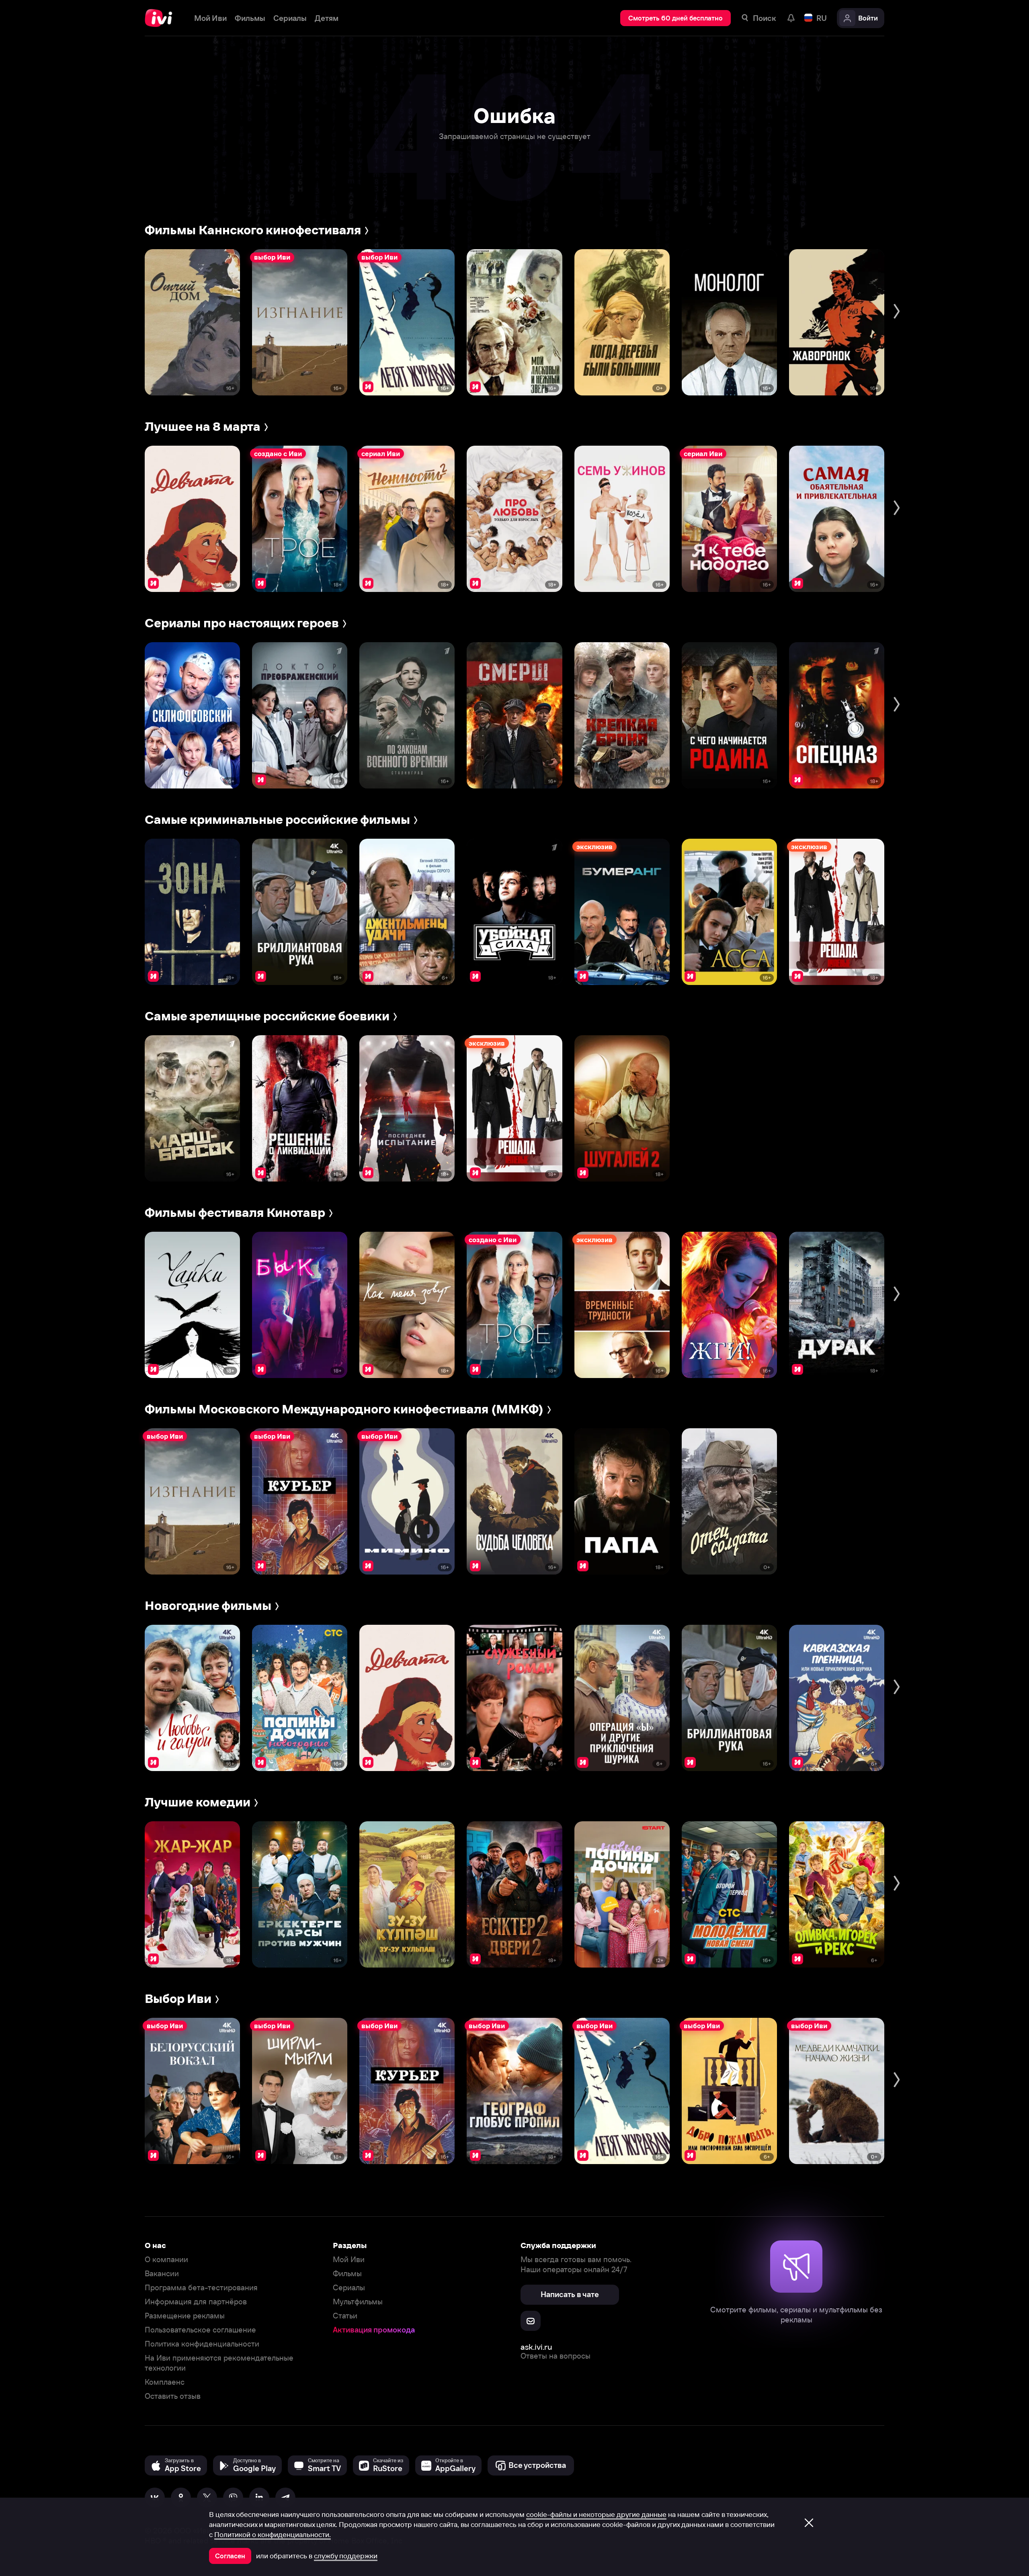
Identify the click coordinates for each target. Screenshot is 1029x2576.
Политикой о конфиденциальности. (273, 2535)
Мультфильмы (358, 2302)
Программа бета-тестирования (201, 2288)
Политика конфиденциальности (202, 2344)
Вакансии (162, 2274)
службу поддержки (346, 2556)
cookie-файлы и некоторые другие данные (596, 2515)
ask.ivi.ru (536, 2347)
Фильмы (347, 2274)
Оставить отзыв (173, 2396)
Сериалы (349, 2288)
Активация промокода (374, 2330)
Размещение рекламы (185, 2316)
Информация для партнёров (196, 2302)
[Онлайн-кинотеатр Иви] (161, 18)
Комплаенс (165, 2382)
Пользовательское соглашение (200, 2330)
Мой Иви (349, 2260)
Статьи (345, 2316)
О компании (166, 2260)
